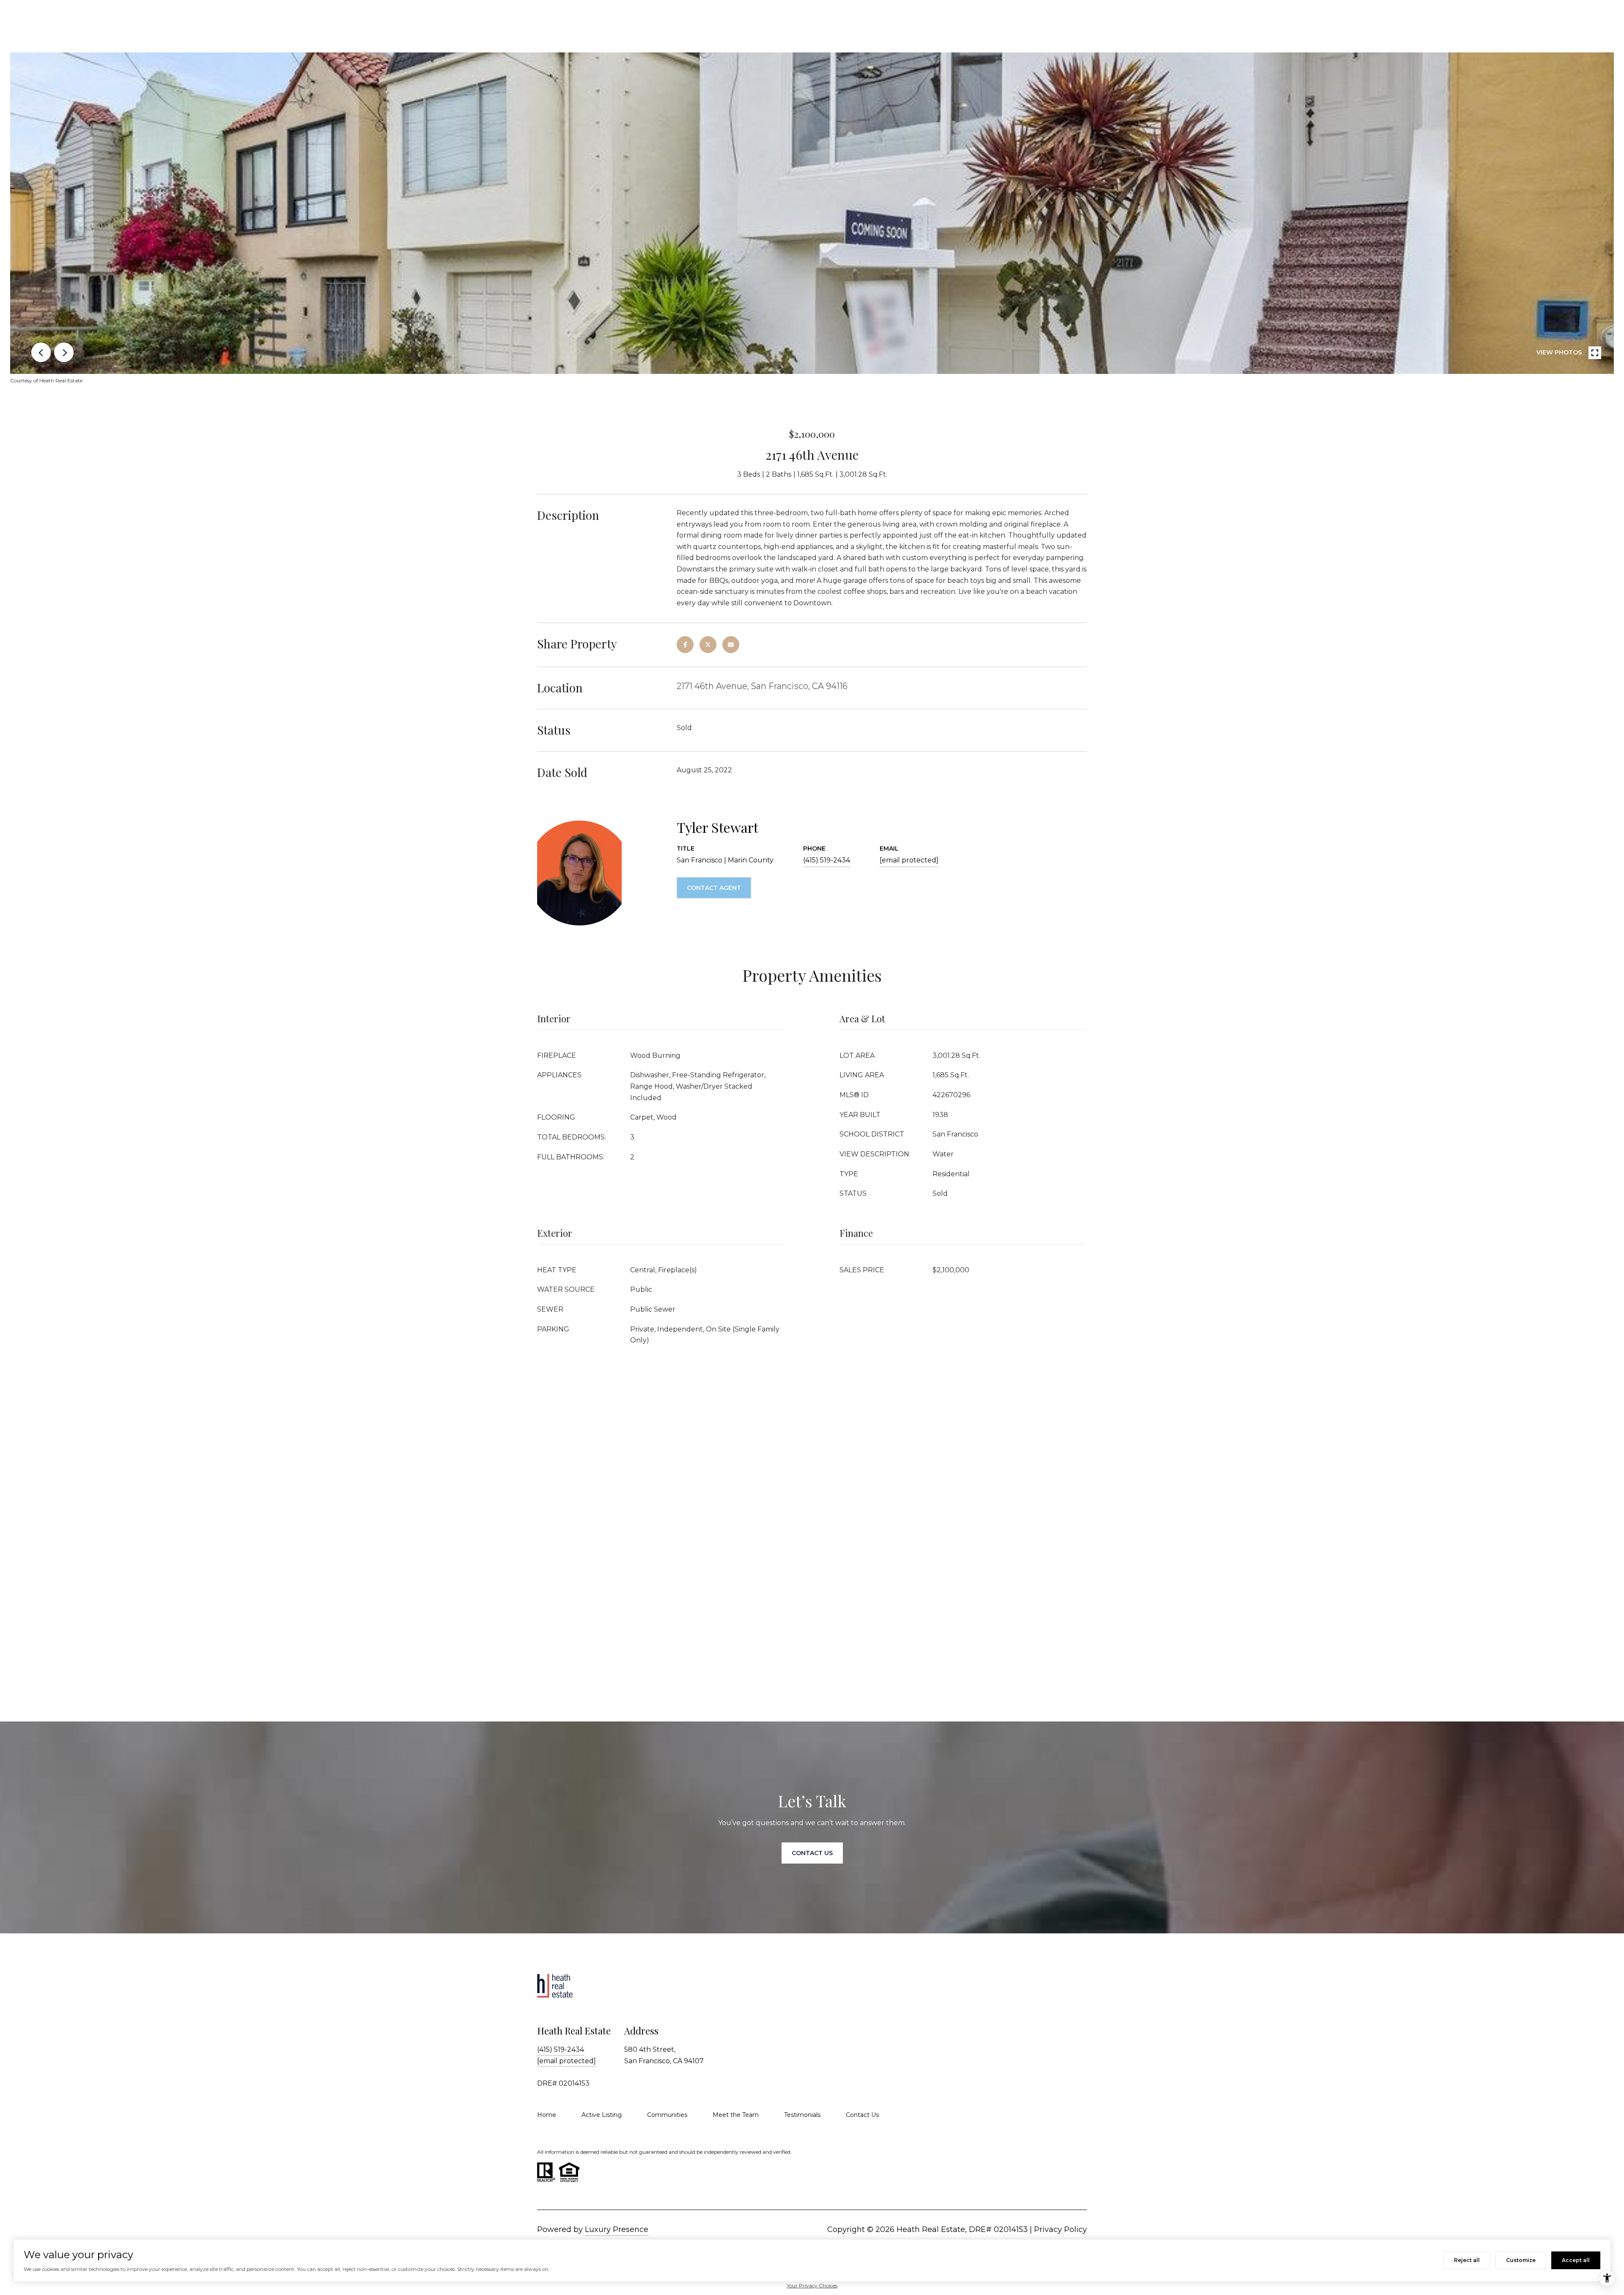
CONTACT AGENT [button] (714, 888)
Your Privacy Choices (812, 2285)
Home (547, 2115)
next (64, 352)
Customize (1521, 2260)
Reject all (1467, 2260)
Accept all (1576, 2260)
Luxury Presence (617, 2229)
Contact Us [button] (812, 1853)
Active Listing (602, 2115)
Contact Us (862, 2115)
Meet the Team (736, 2115)
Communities (667, 2115)
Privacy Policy (1060, 2229)
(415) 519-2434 (827, 860)
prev (41, 352)
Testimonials (802, 2115)
